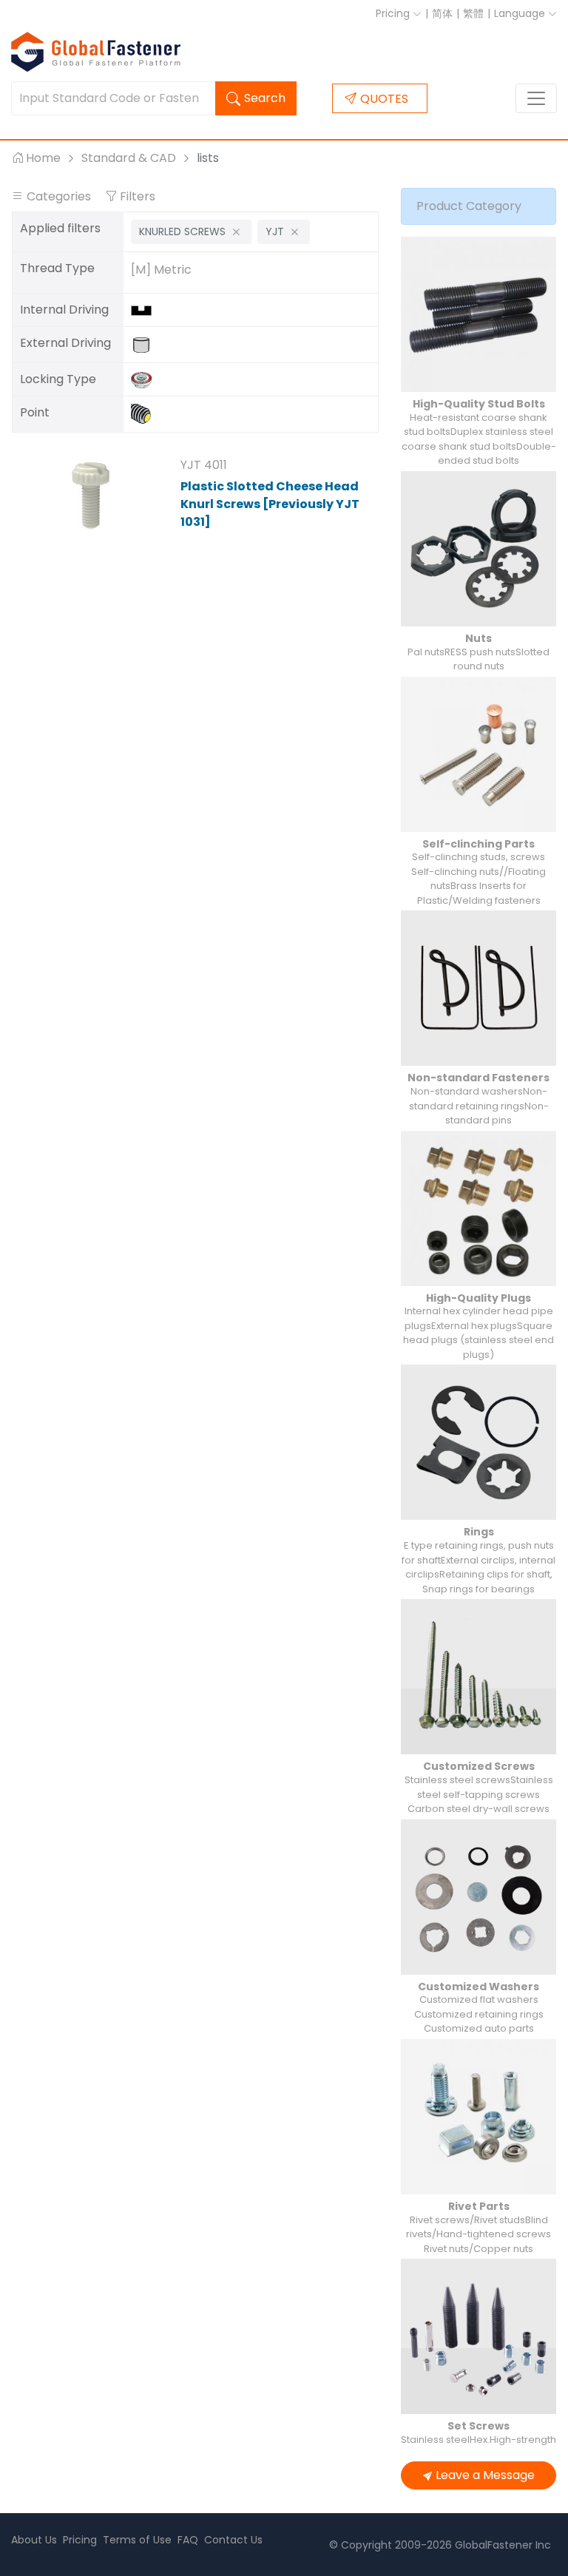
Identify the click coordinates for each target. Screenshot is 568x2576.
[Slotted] (145, 310)
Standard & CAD (129, 158)
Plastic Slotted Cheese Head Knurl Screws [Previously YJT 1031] (270, 504)
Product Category (469, 206)
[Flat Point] (145, 414)
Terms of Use (137, 2540)
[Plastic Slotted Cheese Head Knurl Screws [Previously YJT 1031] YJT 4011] (91, 496)
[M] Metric (161, 270)
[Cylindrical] (145, 344)
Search (265, 98)
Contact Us (233, 2540)
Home (43, 158)
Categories (59, 196)
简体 (442, 13)
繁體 (473, 13)
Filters (136, 196)
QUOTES (384, 99)
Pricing (394, 13)
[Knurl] (145, 379)
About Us (34, 2540)
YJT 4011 (204, 465)
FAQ (188, 2540)
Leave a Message (485, 2475)
